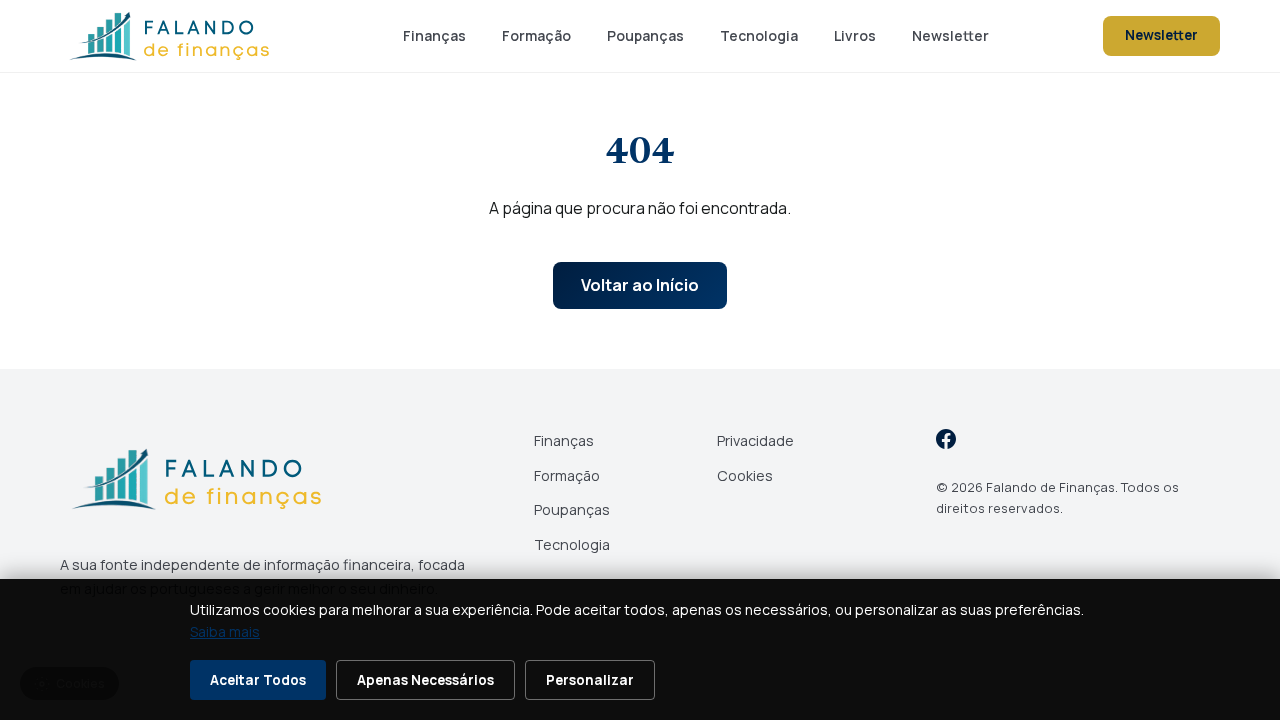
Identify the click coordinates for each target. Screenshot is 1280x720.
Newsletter (950, 35)
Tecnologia (759, 35)
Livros (855, 35)
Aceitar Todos (258, 680)
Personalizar (590, 680)
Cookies (745, 475)
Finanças (434, 35)
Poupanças (645, 35)
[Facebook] (946, 442)
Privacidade (755, 440)
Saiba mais (225, 631)
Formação (536, 35)
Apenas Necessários (425, 680)
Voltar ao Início (640, 285)
